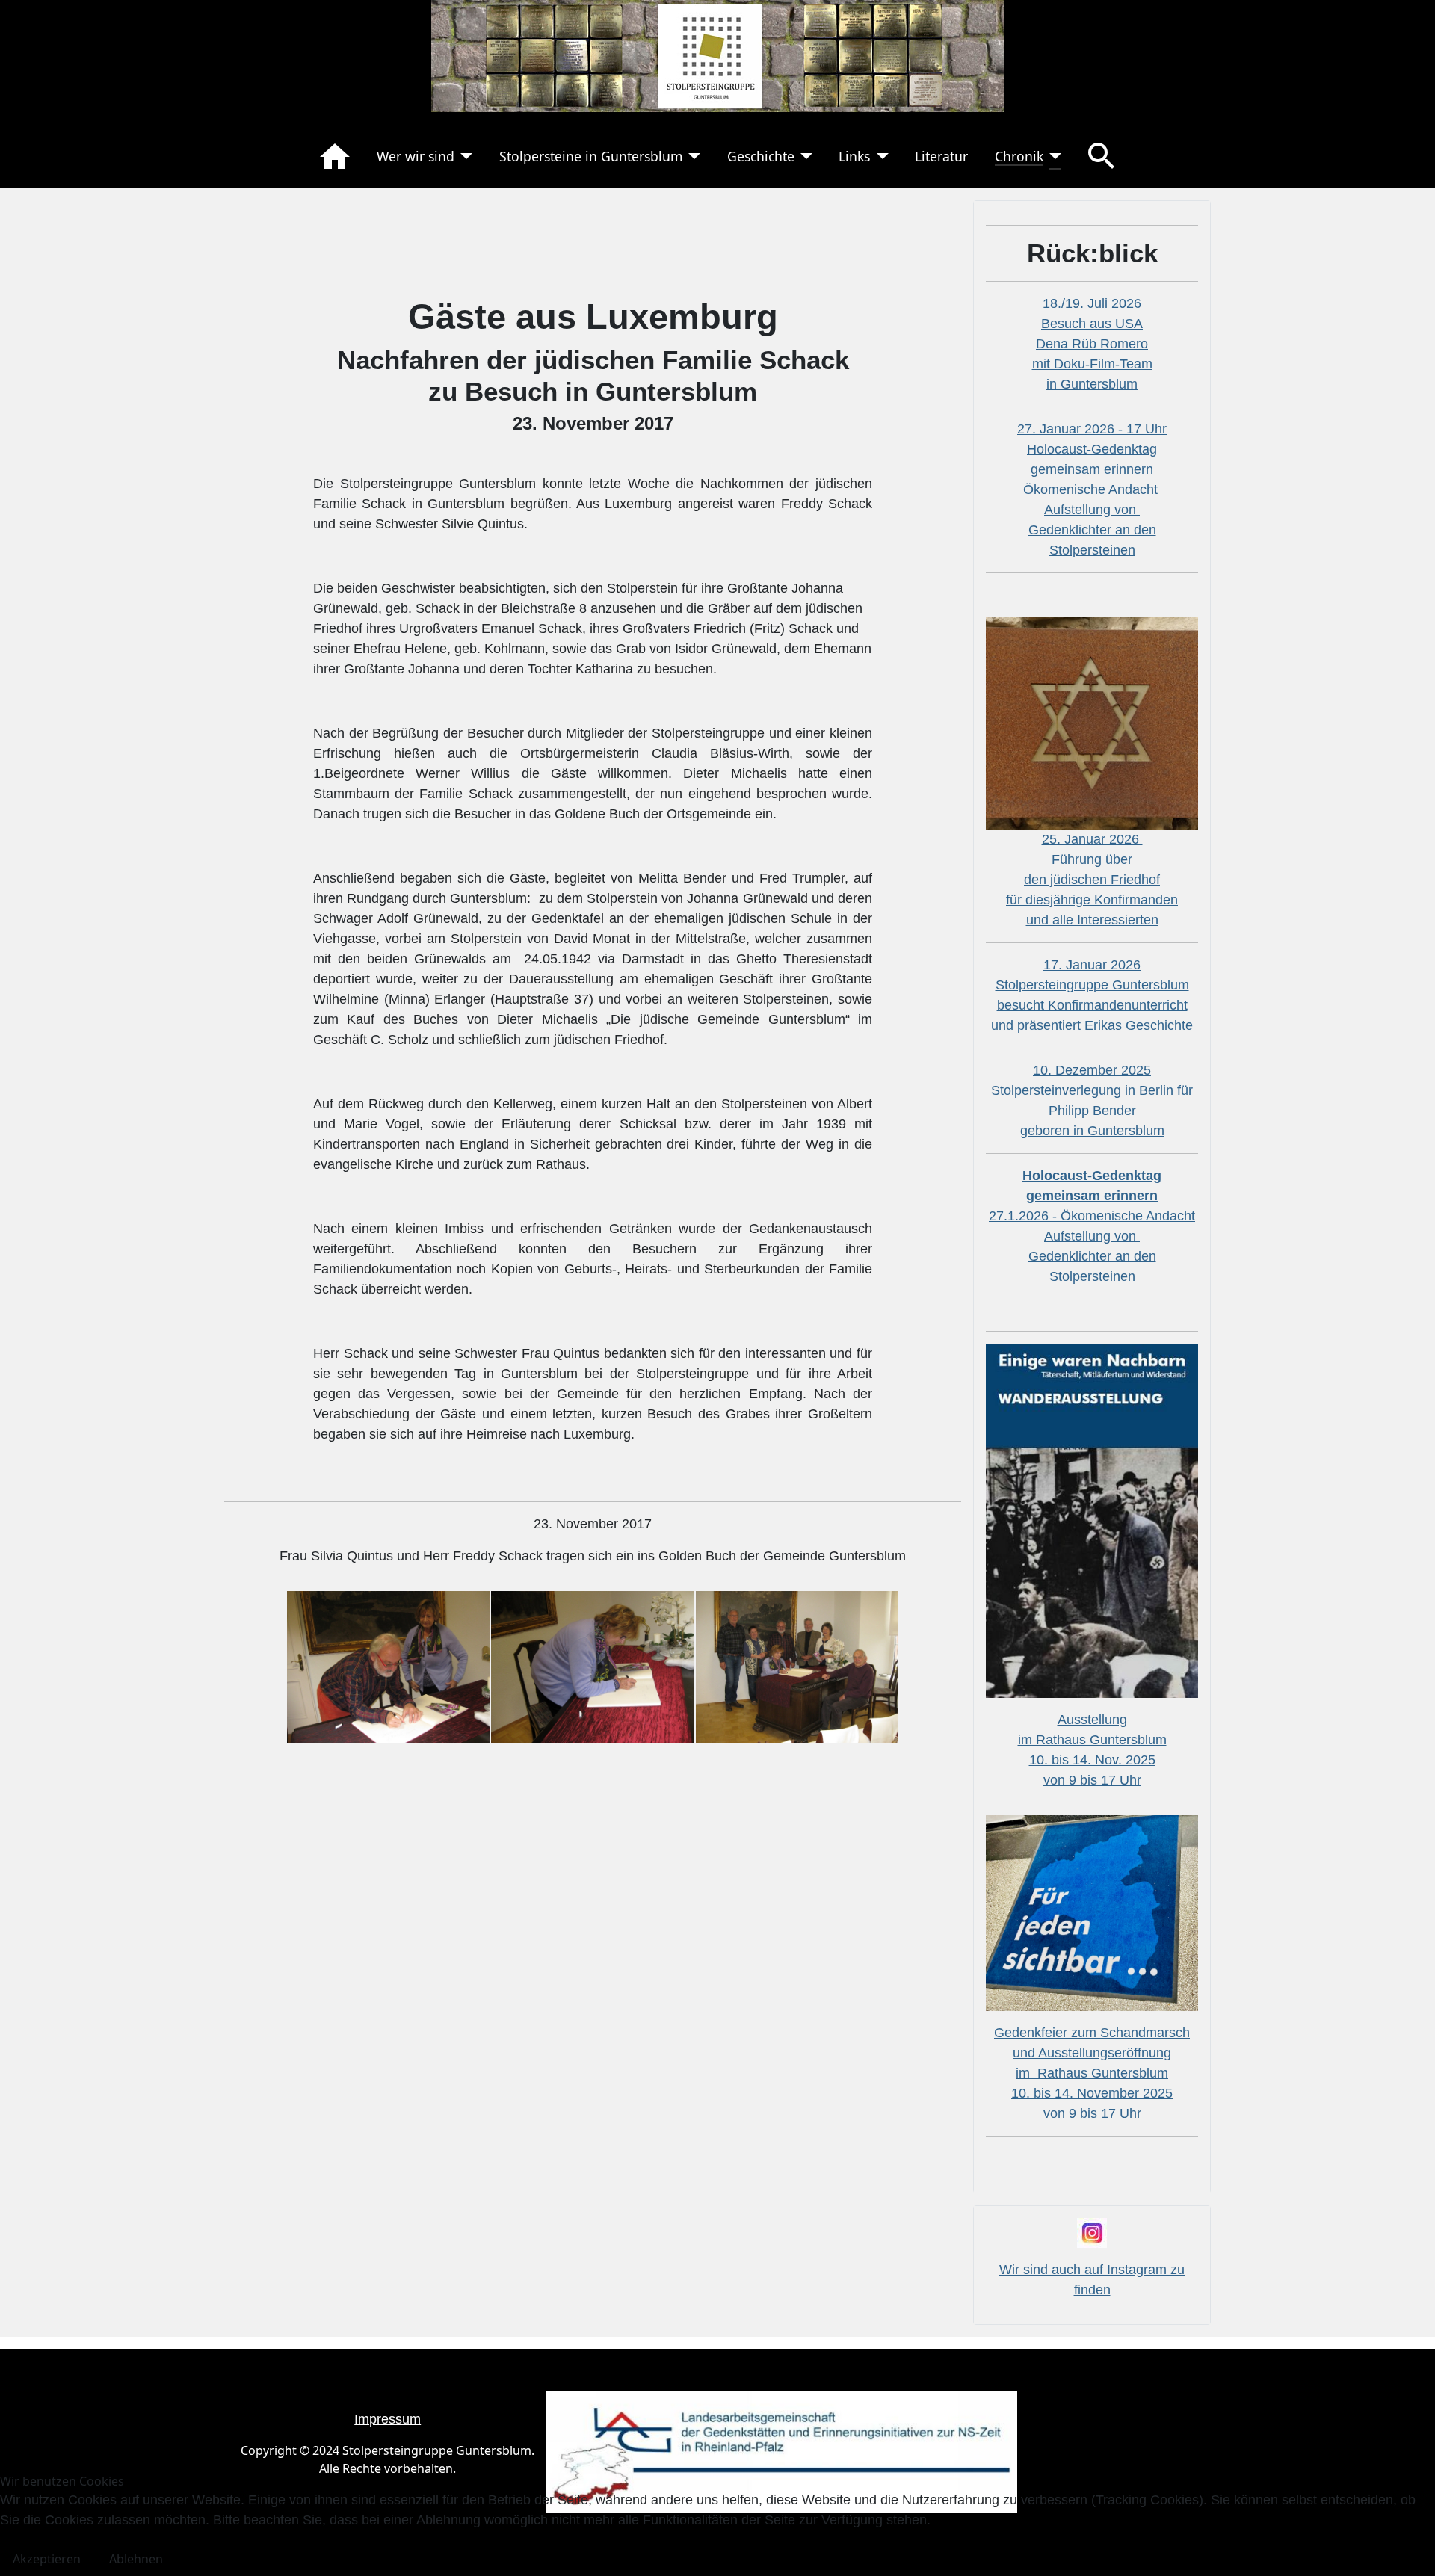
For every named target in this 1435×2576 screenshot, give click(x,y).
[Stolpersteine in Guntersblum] (692, 156)
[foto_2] (592, 1666)
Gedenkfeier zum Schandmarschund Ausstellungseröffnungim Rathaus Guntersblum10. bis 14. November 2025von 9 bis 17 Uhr (1092, 2073)
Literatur (941, 156)
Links (854, 156)
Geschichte (761, 156)
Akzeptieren (47, 2559)
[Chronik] (1053, 156)
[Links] (879, 156)
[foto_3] (797, 1666)
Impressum (388, 2419)
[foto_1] (388, 1666)
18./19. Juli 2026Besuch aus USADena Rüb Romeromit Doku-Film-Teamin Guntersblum (1092, 344)
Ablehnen (136, 2559)
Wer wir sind (416, 156)
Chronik (1019, 156)
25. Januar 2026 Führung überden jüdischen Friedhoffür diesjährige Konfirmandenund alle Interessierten (1092, 880)
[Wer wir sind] (464, 156)
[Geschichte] (804, 156)
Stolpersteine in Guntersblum (591, 156)
